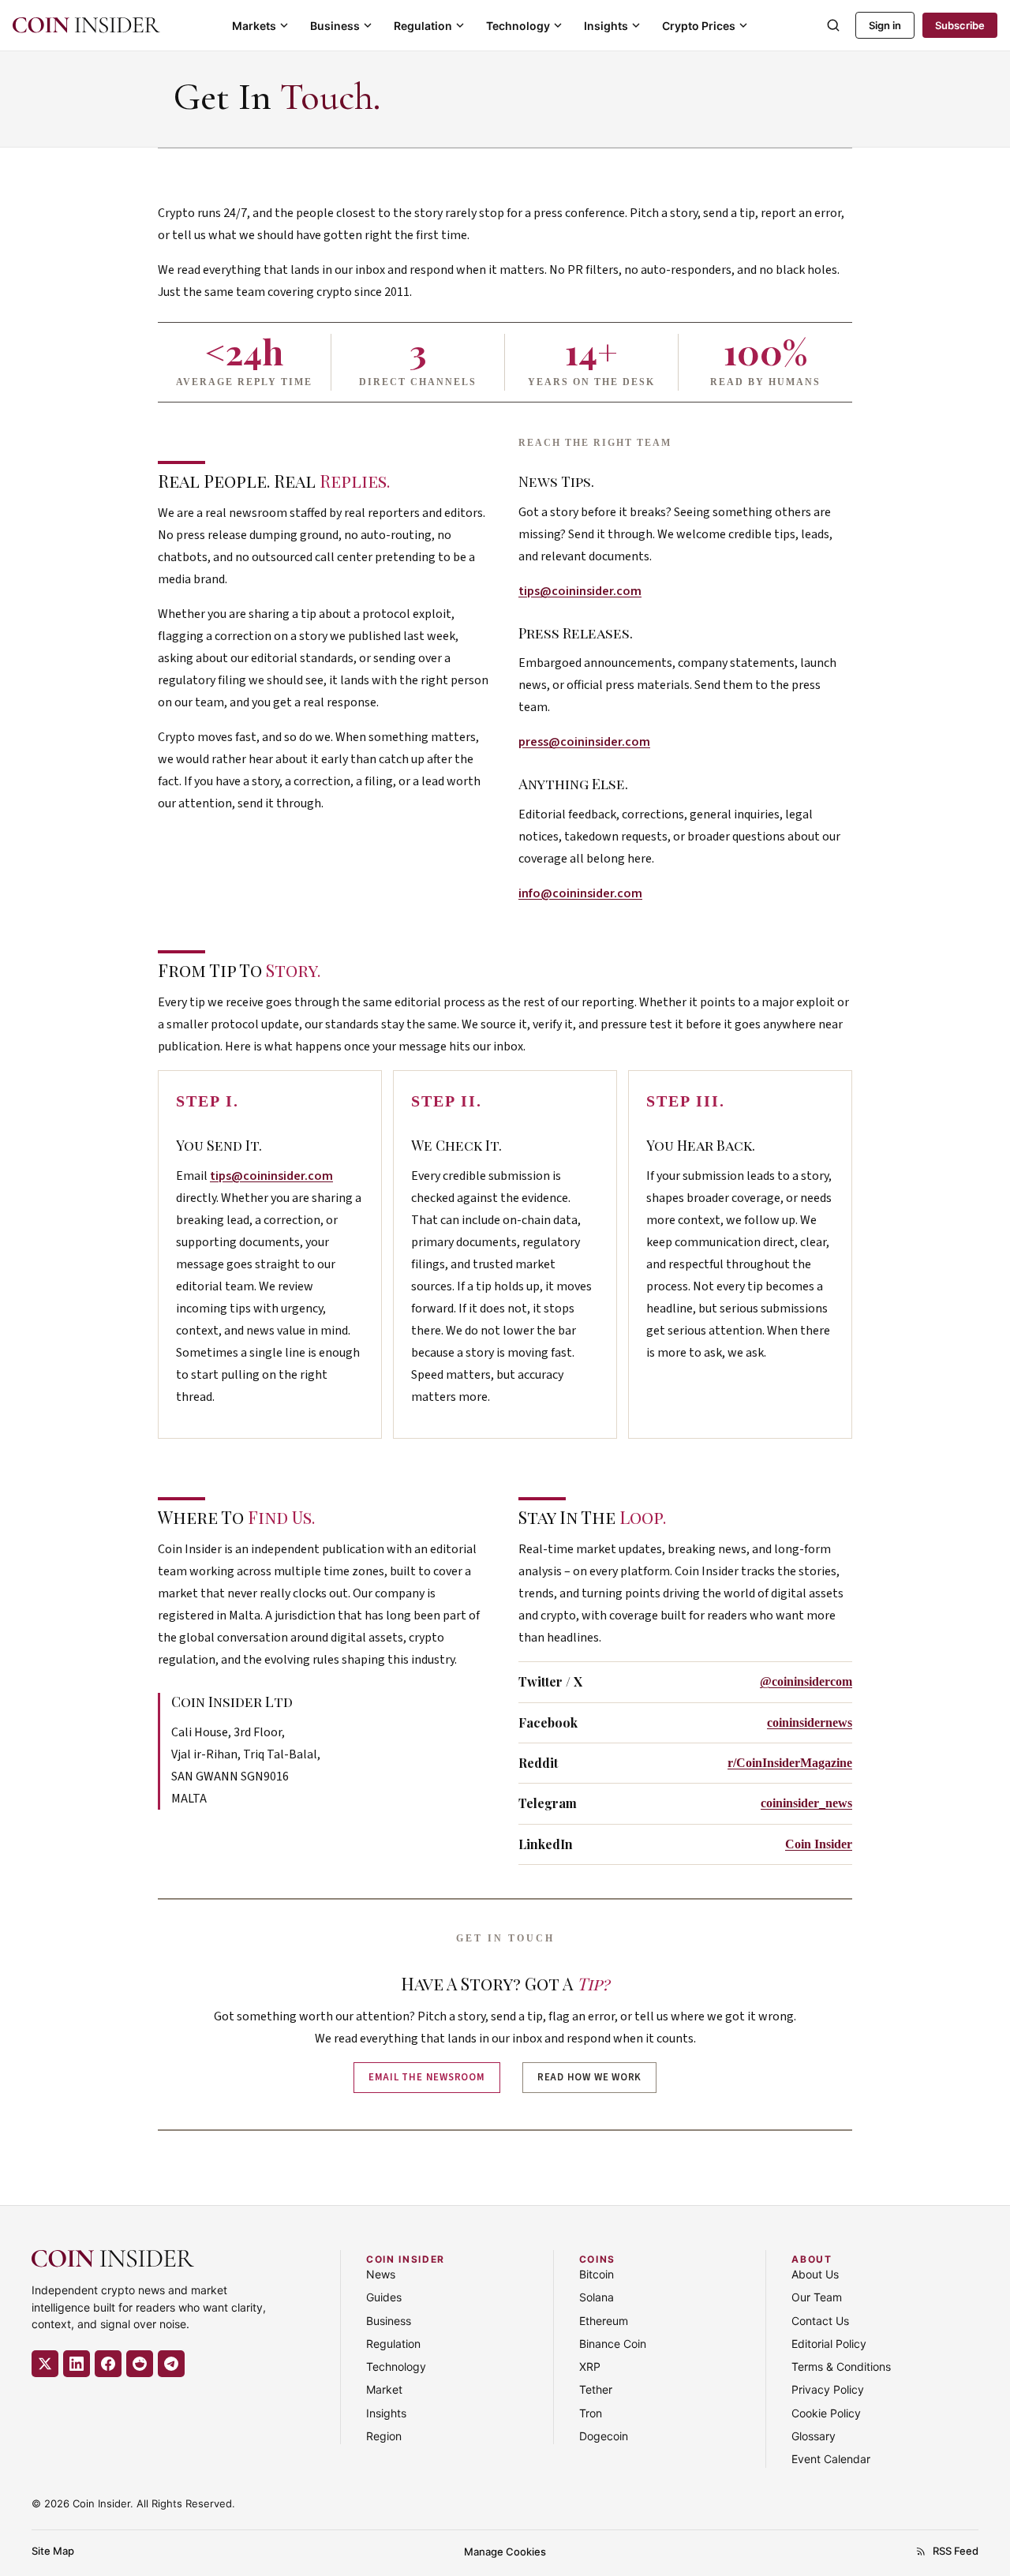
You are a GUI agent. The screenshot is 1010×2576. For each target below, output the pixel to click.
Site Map (53, 2551)
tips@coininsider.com (580, 591)
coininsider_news (806, 1803)
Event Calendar (831, 2459)
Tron (591, 2413)
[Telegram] (171, 2364)
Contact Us (820, 2321)
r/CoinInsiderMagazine (790, 1763)
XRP (590, 2366)
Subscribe (960, 25)
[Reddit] (140, 2364)
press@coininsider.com (584, 742)
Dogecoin (604, 2436)
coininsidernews (810, 1722)
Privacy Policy (828, 2389)
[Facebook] (108, 2364)
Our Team (817, 2297)
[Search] (833, 25)
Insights (606, 26)
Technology (518, 26)
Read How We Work (589, 2077)
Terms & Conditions (841, 2366)
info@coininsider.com (580, 893)
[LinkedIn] (77, 2364)
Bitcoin (597, 2274)
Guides (384, 2297)
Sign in (885, 25)
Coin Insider (819, 1844)
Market (384, 2389)
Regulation (423, 26)
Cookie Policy (826, 2413)
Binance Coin (613, 2344)
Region (384, 2436)
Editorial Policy (829, 2344)
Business (335, 26)
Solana (597, 2297)
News (381, 2274)
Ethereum (604, 2321)
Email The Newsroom (427, 2077)
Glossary (814, 2436)
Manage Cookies (505, 2552)
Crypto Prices (699, 26)
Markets (254, 26)
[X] (45, 2364)
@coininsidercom (806, 1681)
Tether (596, 2389)
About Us (815, 2274)
